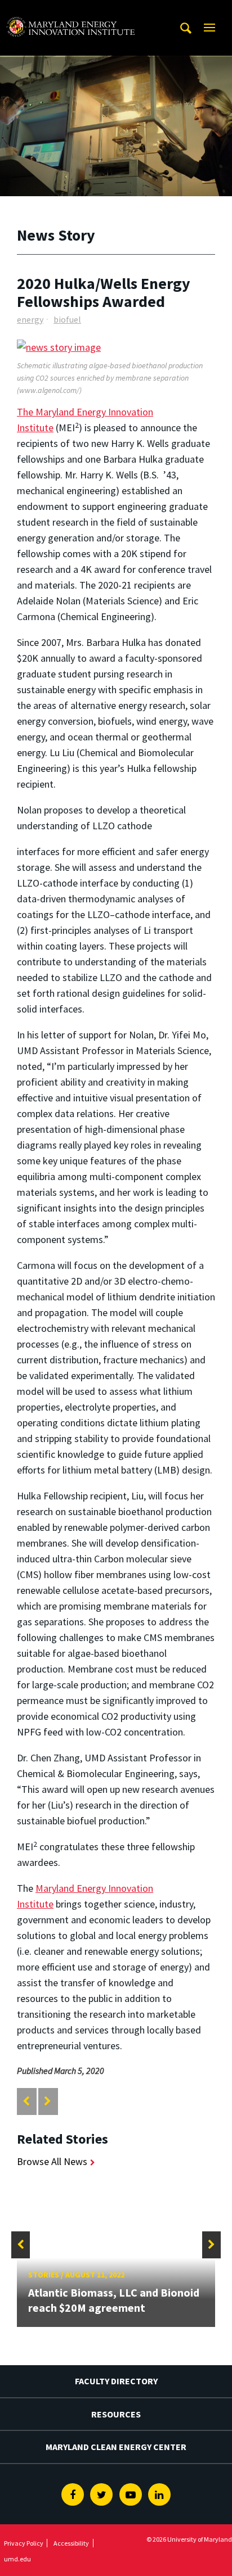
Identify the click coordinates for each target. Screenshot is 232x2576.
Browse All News (52, 2161)
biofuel (67, 319)
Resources (116, 2414)
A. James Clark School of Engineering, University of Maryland (70, 10)
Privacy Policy (24, 2543)
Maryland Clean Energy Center (116, 2447)
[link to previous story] (26, 2101)
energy (30, 319)
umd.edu (17, 2559)
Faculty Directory (116, 2381)
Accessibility (71, 2543)
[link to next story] (48, 2101)
